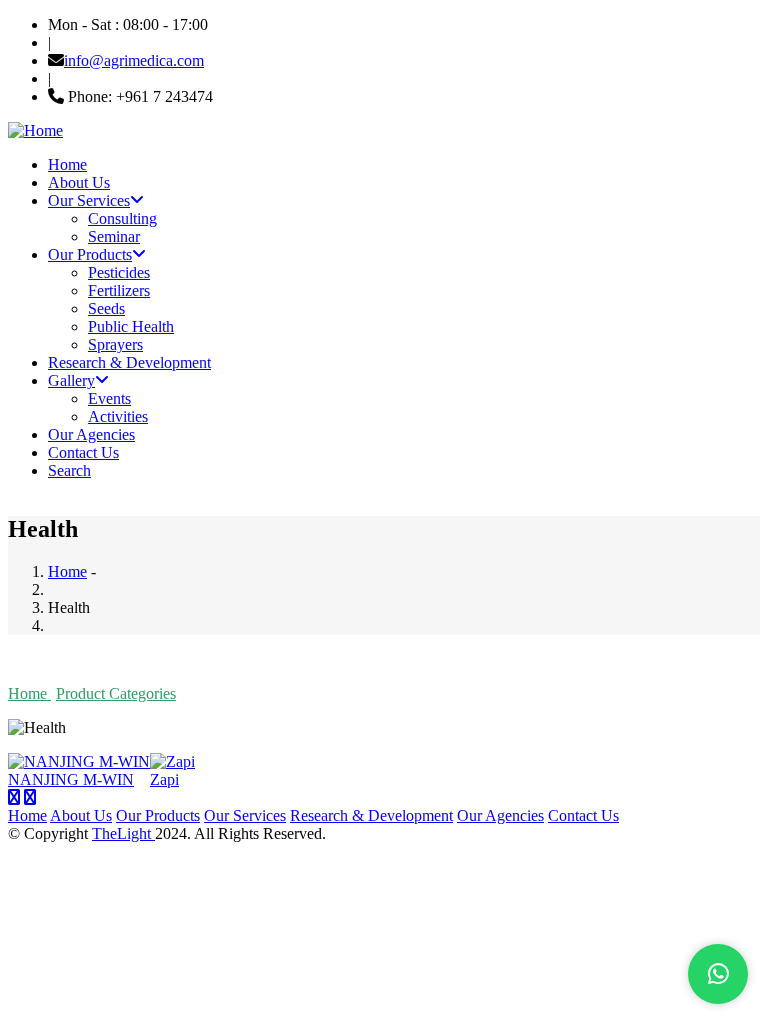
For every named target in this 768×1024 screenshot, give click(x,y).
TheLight (123, 833)
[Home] (35, 130)
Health (206, 693)
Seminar (114, 236)
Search (69, 470)
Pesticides (119, 272)
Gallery (71, 380)
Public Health (131, 326)
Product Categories (116, 693)
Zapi (164, 779)
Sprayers (115, 344)
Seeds (106, 308)
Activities (118, 416)
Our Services (89, 200)
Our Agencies (91, 434)
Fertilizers (119, 290)
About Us (79, 182)
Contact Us (83, 452)
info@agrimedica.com (134, 60)
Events (109, 398)
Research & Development (129, 362)
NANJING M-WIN (71, 779)
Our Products (90, 254)
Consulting (122, 218)
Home (67, 164)
